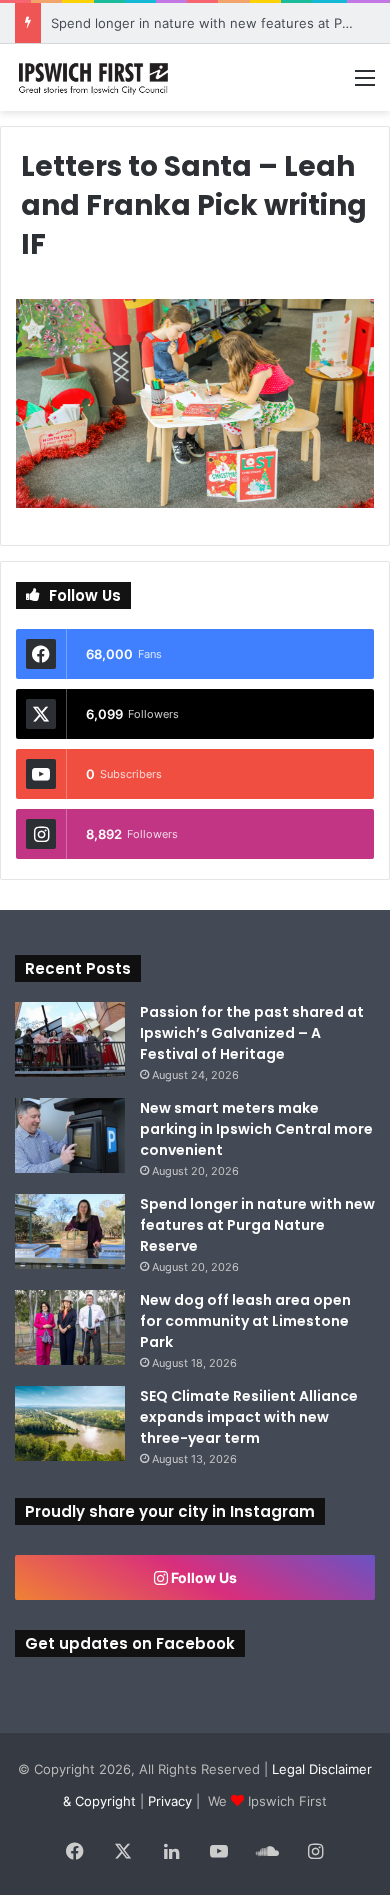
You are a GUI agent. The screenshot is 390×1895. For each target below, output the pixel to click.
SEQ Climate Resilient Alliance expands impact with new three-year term (249, 1417)
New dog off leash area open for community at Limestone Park (245, 1321)
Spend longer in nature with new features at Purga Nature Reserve (257, 1225)
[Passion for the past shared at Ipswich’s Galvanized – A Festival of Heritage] (70, 1039)
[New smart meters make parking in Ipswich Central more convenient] (70, 1135)
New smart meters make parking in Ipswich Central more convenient (256, 1129)
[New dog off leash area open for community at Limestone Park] (70, 1327)
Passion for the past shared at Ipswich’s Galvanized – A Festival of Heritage (252, 1033)
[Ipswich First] (95, 77)
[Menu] (365, 84)
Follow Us (202, 1577)
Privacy (170, 1801)
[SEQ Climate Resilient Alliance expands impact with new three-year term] (70, 1423)
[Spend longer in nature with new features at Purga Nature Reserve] (70, 1231)
